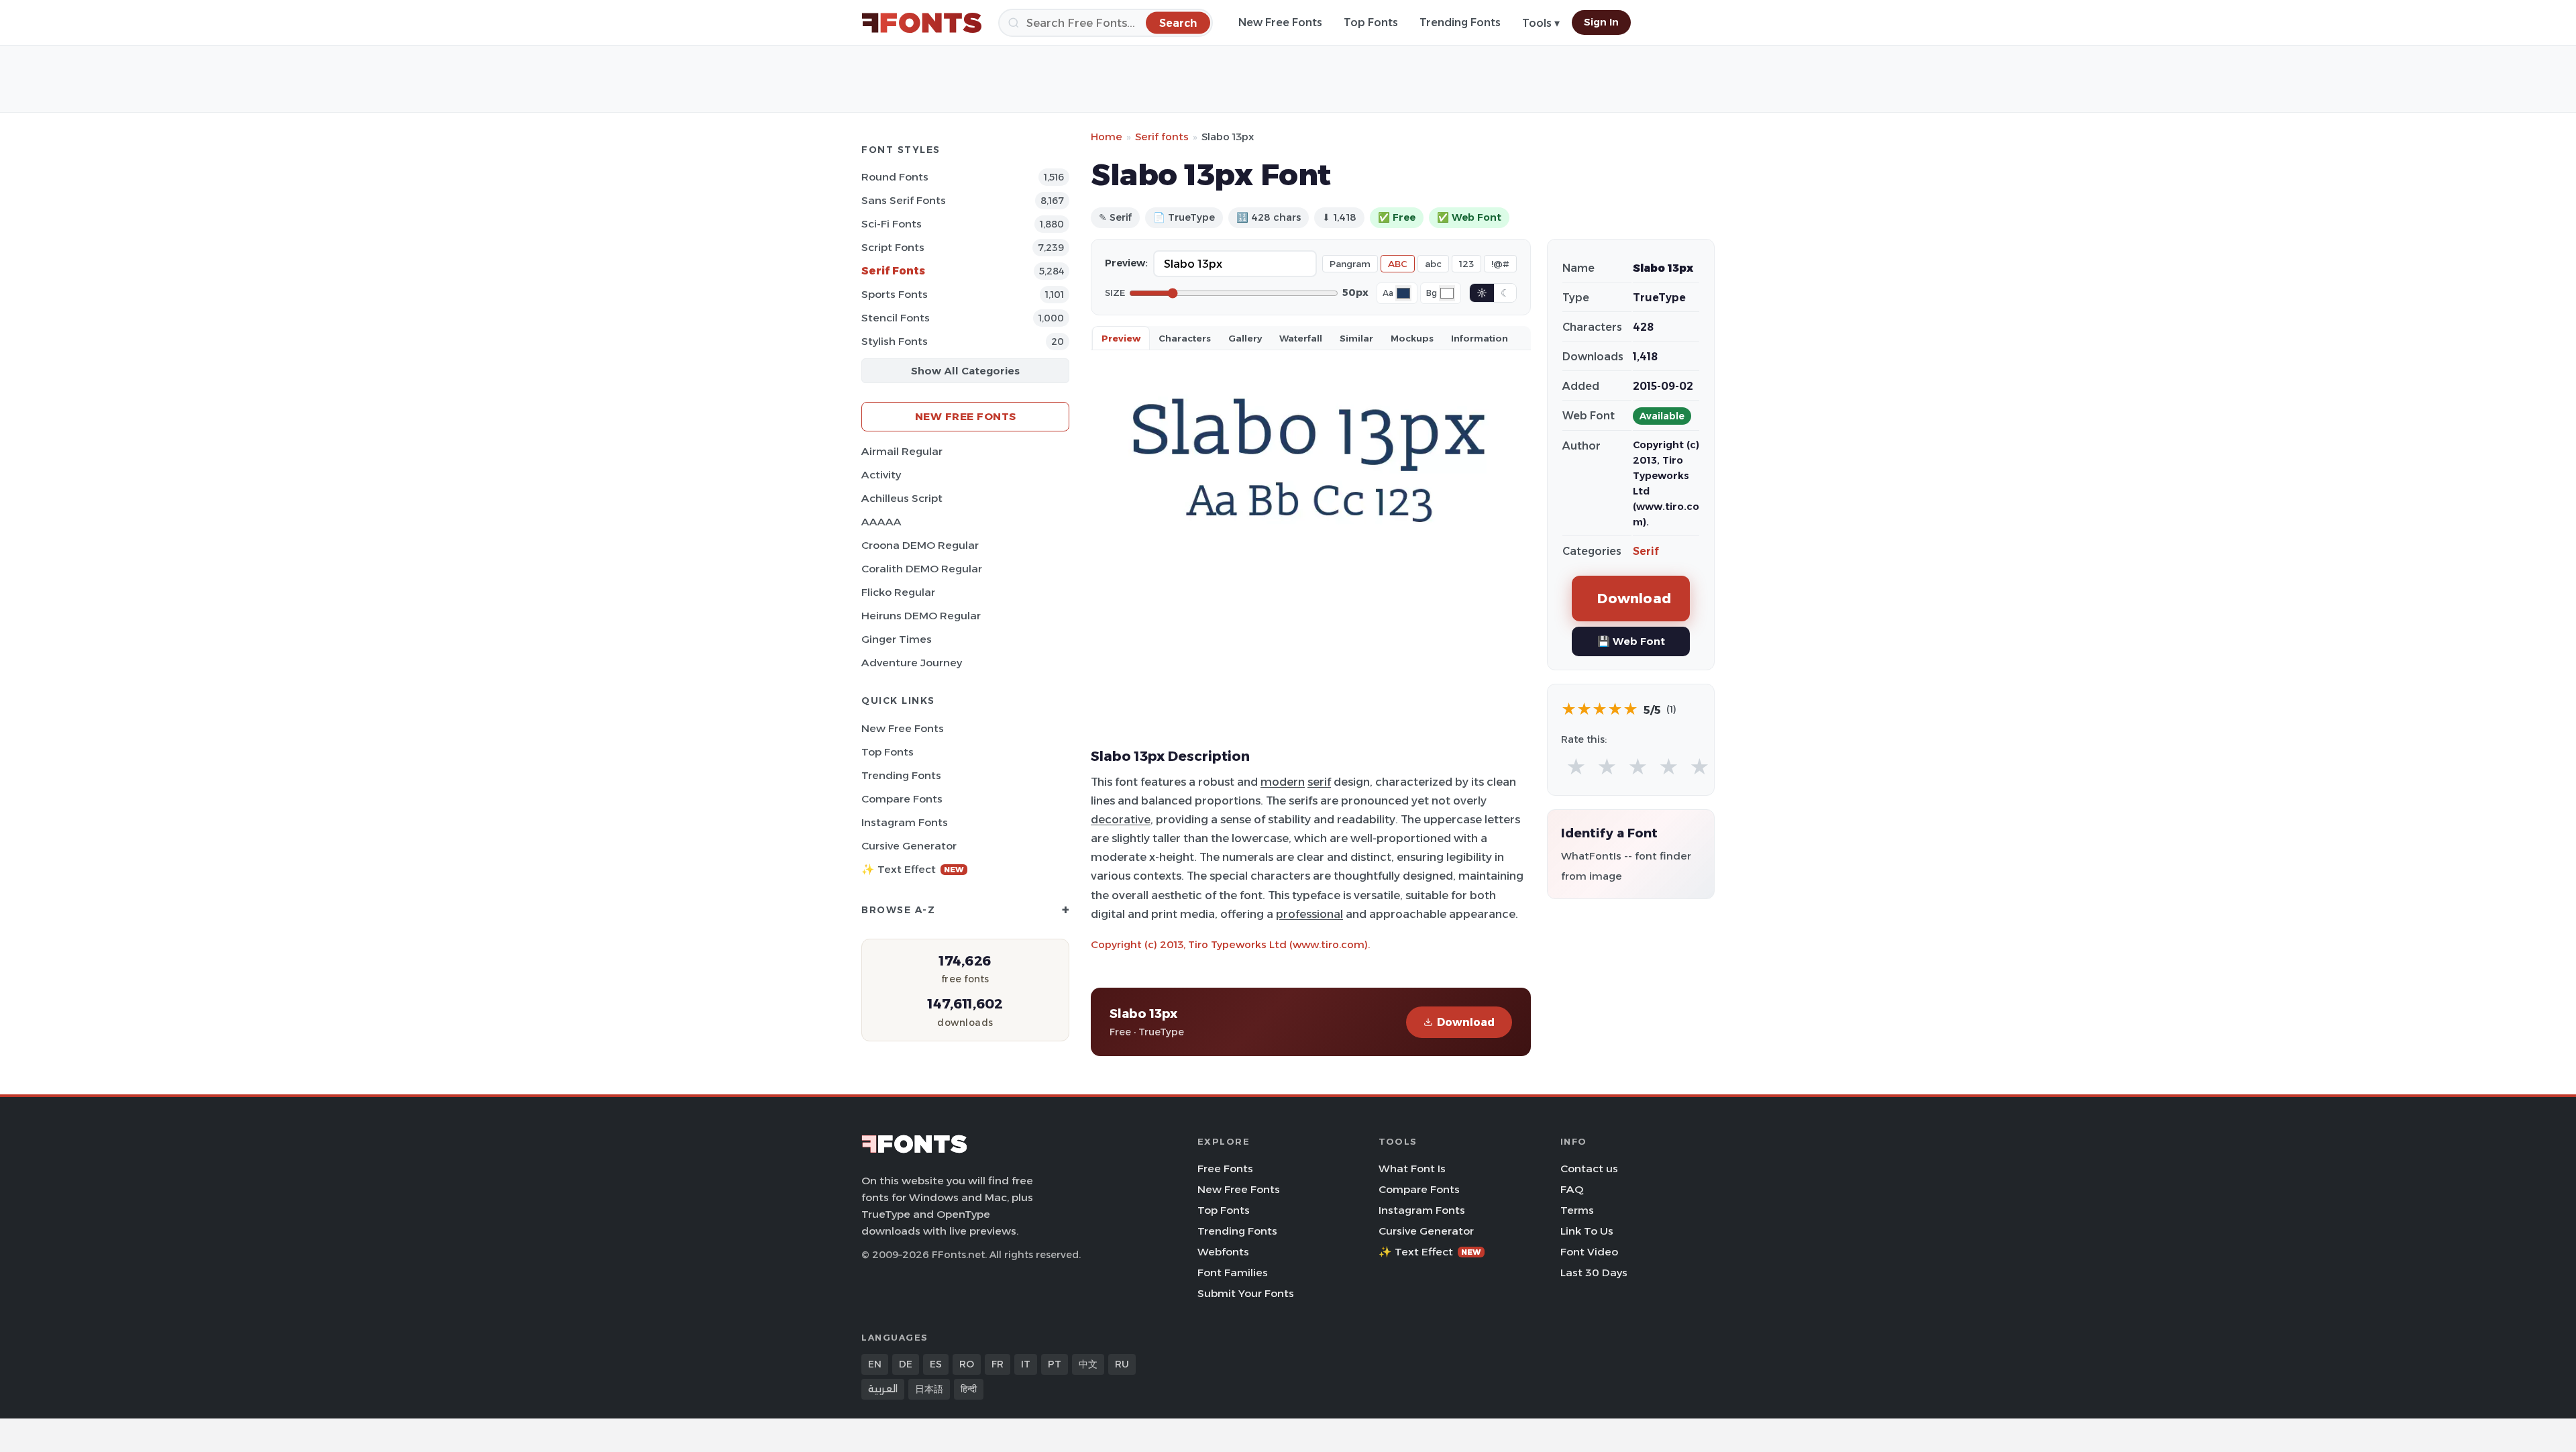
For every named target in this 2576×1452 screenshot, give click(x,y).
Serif (1646, 551)
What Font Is (1412, 1169)
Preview (1121, 338)
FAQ (1572, 1189)
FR (998, 1364)
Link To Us (1587, 1231)
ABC (1398, 264)
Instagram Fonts (905, 822)
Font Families (1233, 1273)
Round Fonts (895, 177)
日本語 (929, 1389)
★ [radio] (1576, 767)
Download (1466, 1022)
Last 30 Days (1594, 1273)
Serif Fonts (893, 271)
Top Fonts (1371, 22)
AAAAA (881, 522)
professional (1309, 914)
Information (1480, 338)
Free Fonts (1225, 1169)
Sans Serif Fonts (904, 200)
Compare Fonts (902, 799)
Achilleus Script (902, 498)
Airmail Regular (902, 451)
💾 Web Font (1631, 641)
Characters (1185, 338)
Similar (1356, 338)
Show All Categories (965, 371)
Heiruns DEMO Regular (921, 616)
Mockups (1412, 338)
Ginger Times (897, 639)
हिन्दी (969, 1389)
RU (1122, 1364)
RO (967, 1364)
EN (875, 1364)
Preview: (1126, 263)
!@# (1500, 264)
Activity (881, 475)
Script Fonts (893, 247)
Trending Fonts (1460, 22)
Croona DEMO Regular (920, 545)
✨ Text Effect (913, 869)
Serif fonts (1162, 137)
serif (1319, 782)
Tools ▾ (1541, 23)
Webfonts (1223, 1252)
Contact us (1589, 1169)
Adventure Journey (912, 663)
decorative (1121, 819)
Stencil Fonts (896, 318)
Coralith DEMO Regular (922, 569)
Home (1107, 137)
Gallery (1245, 338)
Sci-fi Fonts (892, 224)
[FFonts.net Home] (922, 23)
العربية (883, 1389)
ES (936, 1364)
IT (1026, 1364)
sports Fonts (895, 294)
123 (1466, 264)
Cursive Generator (909, 846)
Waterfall (1301, 338)
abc (1433, 264)
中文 (1088, 1364)
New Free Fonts (1280, 22)
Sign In (1601, 22)
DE (906, 1364)
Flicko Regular (898, 592)
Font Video (1589, 1252)
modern (1283, 782)
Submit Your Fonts (1246, 1293)
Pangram (1350, 264)
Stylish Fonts (895, 341)
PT (1055, 1364)
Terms (1577, 1210)
